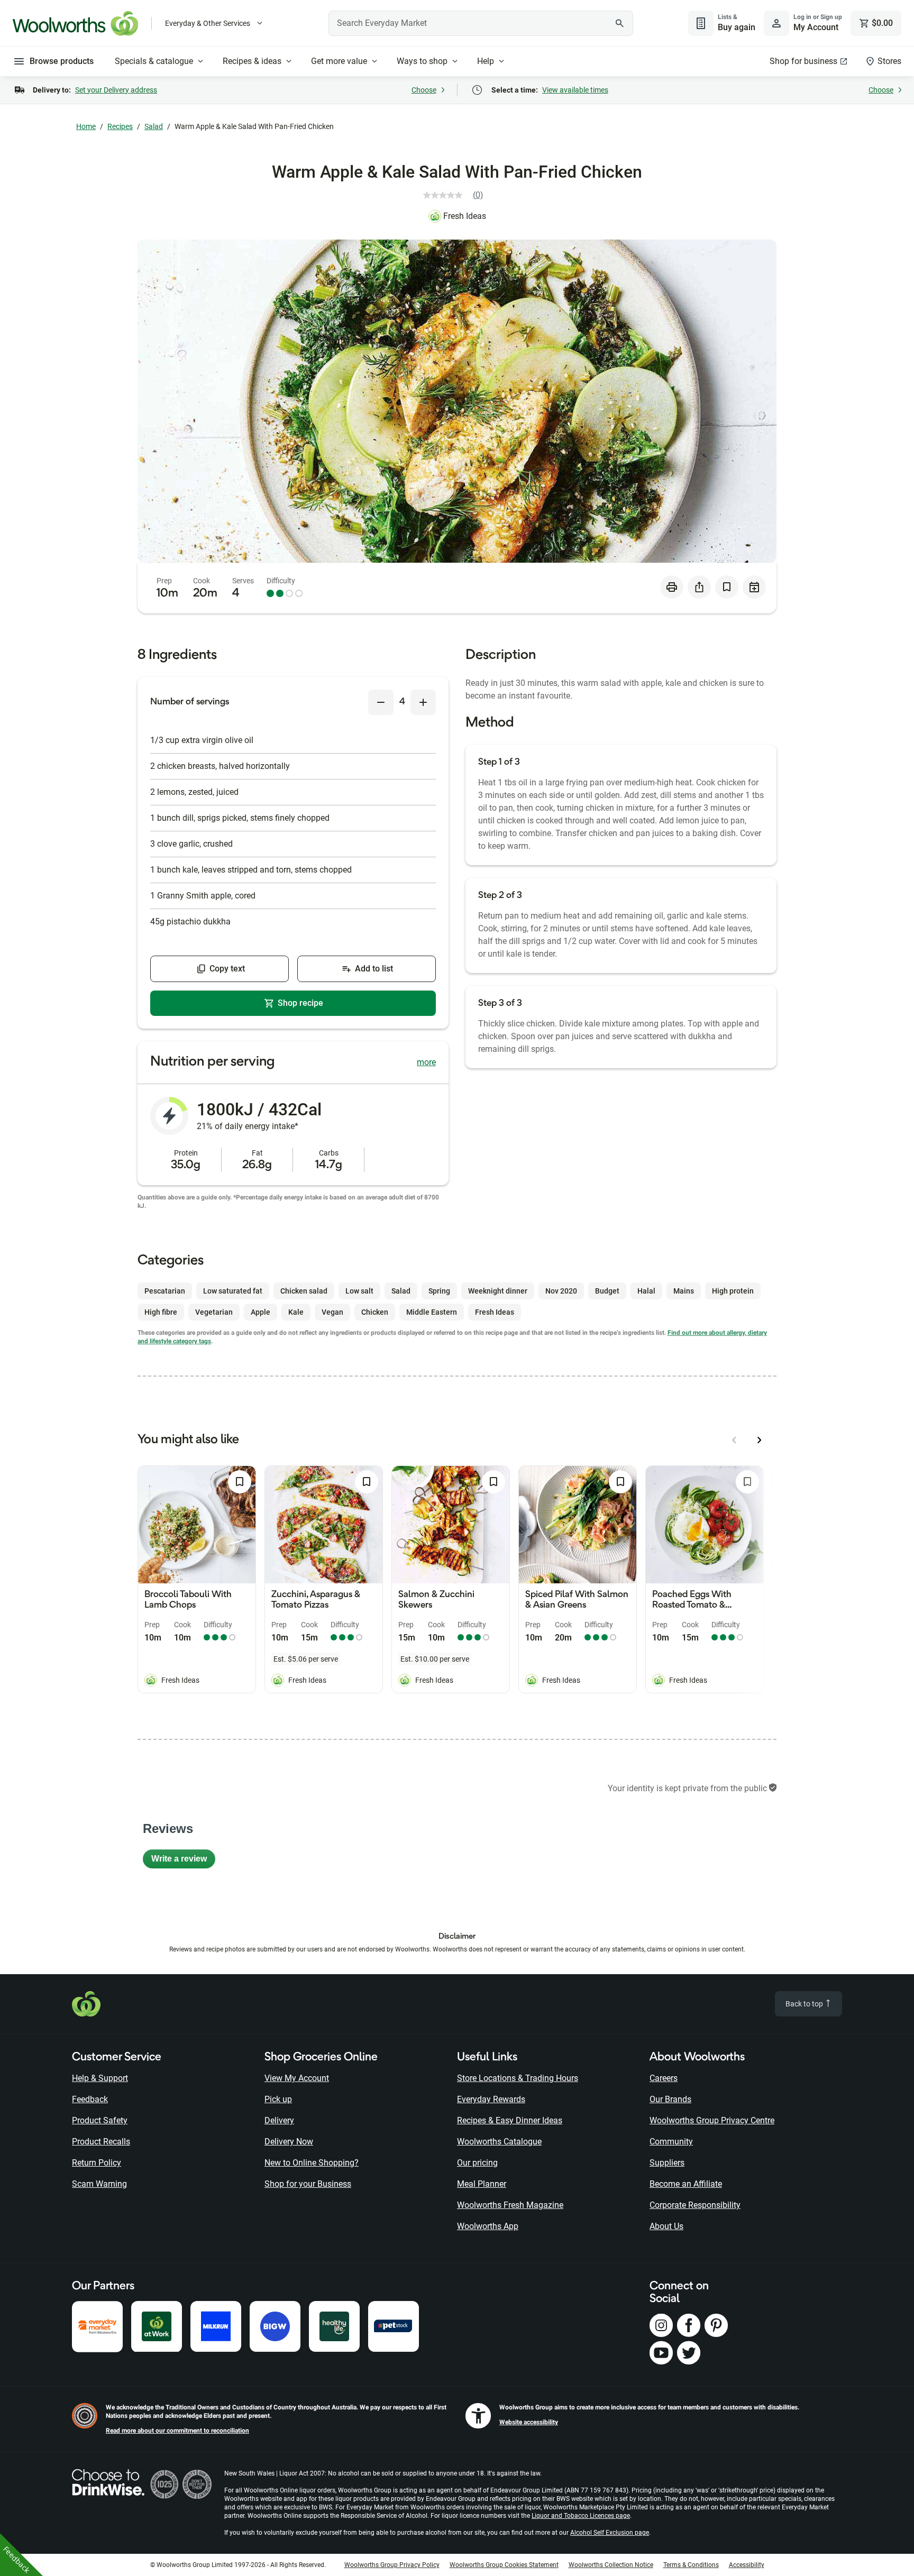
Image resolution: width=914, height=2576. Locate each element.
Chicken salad (304, 1291)
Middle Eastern (432, 1312)
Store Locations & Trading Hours (518, 2078)
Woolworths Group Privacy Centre (712, 2120)
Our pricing (477, 2163)
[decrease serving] (381, 702)
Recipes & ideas (252, 61)
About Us (666, 2226)
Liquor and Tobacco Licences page (581, 2516)
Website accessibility (529, 2422)
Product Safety (100, 2120)
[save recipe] (727, 587)
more (426, 1062)
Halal (646, 1291)
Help (486, 61)
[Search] (619, 23)
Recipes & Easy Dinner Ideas (510, 2120)
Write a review (183, 1861)
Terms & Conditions (691, 2565)
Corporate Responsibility (695, 2205)
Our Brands (670, 2099)
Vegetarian (214, 1312)
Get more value (339, 61)
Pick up (278, 2099)
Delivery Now (289, 2142)
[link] (457, 195)
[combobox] (481, 23)
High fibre (161, 1312)
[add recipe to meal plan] (754, 587)
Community (671, 2142)
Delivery (279, 2120)
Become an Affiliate (686, 2184)
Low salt (359, 1291)
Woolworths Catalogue (499, 2142)
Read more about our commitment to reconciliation (177, 2431)
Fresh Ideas (465, 216)
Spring (439, 1291)
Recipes (120, 126)
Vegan (332, 1312)
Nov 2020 (561, 1291)
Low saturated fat (233, 1291)
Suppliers (667, 2163)
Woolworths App (488, 2226)
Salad (154, 126)
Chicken (375, 1312)
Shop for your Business (308, 2184)
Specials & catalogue (154, 61)
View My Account (297, 2078)
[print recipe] (672, 587)
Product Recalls (101, 2142)
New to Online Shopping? (312, 2163)
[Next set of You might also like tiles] (760, 1440)
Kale (296, 1312)
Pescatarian (165, 1291)
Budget (607, 1291)
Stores (889, 61)
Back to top (805, 2004)
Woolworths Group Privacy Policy (392, 2565)
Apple (261, 1312)
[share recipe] (699, 587)
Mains (684, 1291)
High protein (733, 1291)
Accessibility (747, 2565)
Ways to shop (422, 61)
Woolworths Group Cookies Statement (504, 2565)
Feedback (90, 2099)
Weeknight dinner (498, 1291)
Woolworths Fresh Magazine (510, 2205)
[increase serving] (423, 702)
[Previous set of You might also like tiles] (734, 1440)
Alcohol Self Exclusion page (610, 2533)
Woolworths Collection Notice (611, 2565)
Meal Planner (482, 2184)
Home (86, 126)
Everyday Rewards (491, 2099)
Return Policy (97, 2163)
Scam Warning (99, 2184)
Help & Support (100, 2078)
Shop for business (803, 61)
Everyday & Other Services (208, 23)
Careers (664, 2078)
